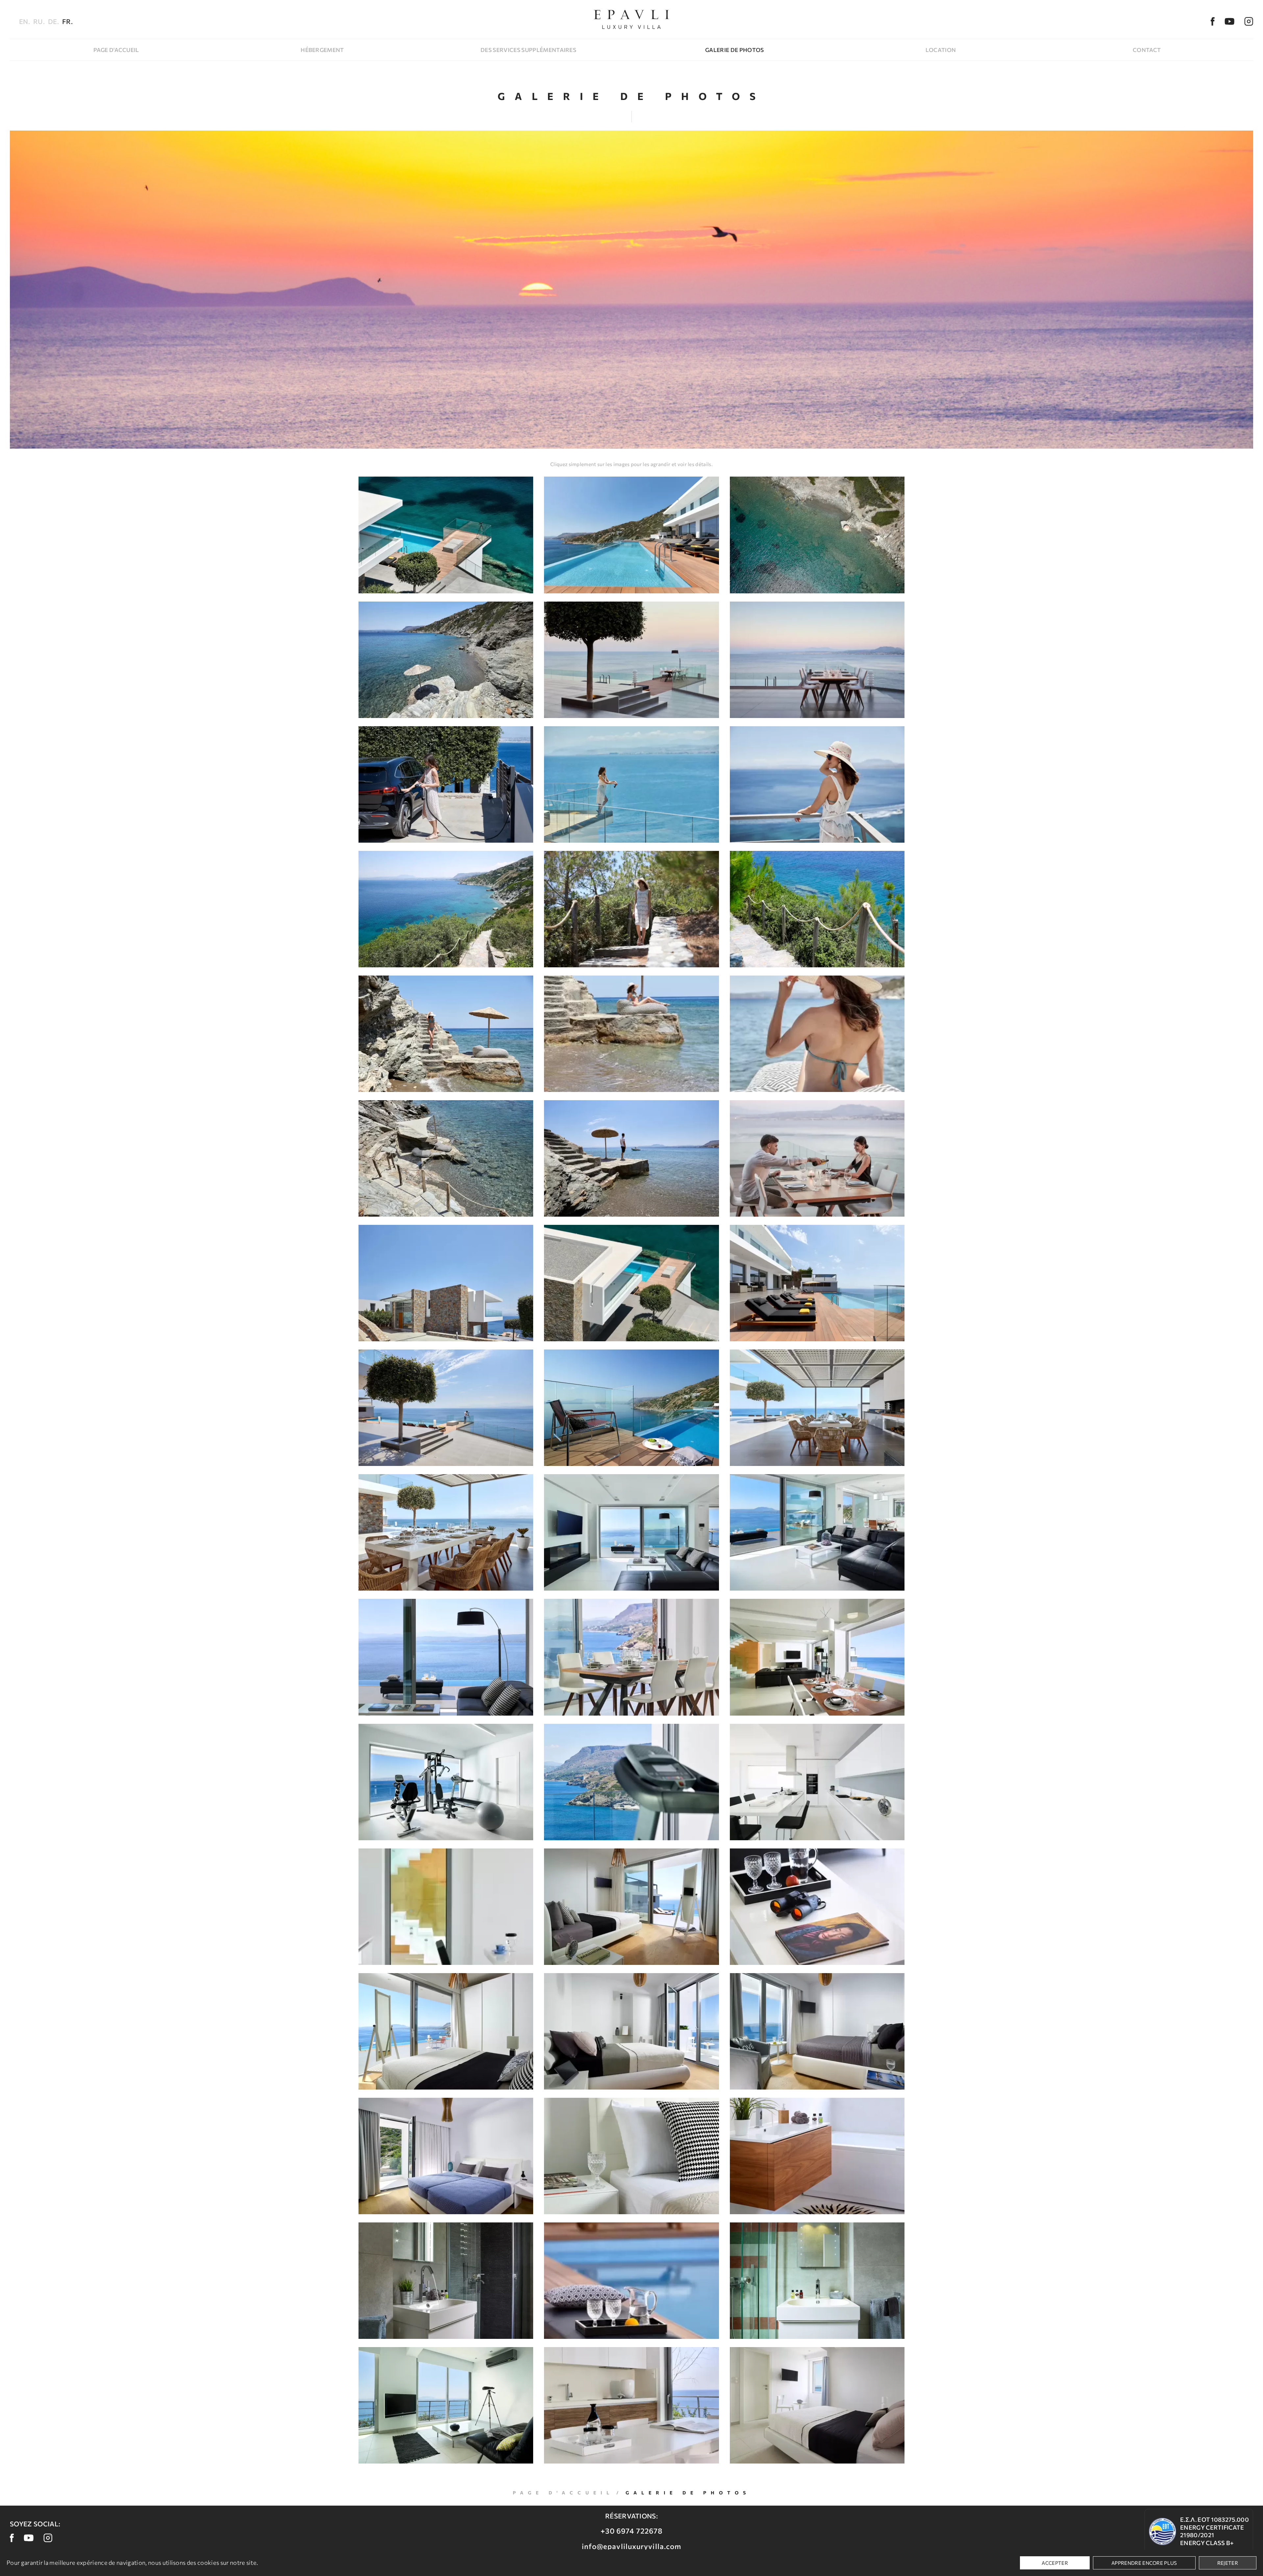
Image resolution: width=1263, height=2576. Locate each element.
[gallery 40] (446, 2156)
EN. (25, 21)
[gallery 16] (446, 1158)
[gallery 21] (817, 1283)
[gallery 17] (631, 1158)
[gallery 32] (631, 1782)
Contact (1147, 50)
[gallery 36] (817, 1907)
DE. (53, 21)
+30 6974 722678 (632, 2531)
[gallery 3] (817, 535)
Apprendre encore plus (1144, 2563)
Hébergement (322, 50)
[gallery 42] (817, 2156)
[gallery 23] (631, 1408)
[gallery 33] (817, 1782)
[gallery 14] (631, 1034)
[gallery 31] (446, 1782)
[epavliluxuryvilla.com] (631, 19)
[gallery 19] (446, 1283)
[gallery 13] (446, 1034)
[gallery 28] (446, 1657)
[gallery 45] (817, 2281)
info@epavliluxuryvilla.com (632, 2546)
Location (941, 50)
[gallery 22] (446, 1408)
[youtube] (1229, 21)
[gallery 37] (446, 2031)
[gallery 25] (446, 1532)
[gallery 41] (631, 2156)
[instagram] (1249, 21)
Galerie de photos (734, 50)
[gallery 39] (817, 2031)
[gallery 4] (446, 660)
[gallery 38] (631, 2031)
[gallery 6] (817, 660)
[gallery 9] (817, 784)
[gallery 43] (446, 2281)
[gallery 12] (817, 909)
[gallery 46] (446, 2405)
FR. (67, 21)
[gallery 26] (631, 1532)
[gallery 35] (631, 1907)
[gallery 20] (631, 1283)
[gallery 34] (446, 1907)
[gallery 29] (631, 1657)
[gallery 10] (446, 909)
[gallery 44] (631, 2281)
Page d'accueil (116, 50)
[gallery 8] (631, 784)
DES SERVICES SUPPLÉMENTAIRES (528, 50)
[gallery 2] (631, 535)
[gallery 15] (817, 1034)
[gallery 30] (817, 1657)
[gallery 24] (817, 1408)
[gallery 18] (817, 1158)
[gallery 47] (631, 2405)
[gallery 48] (817, 2405)
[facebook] (1213, 21)
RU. (39, 21)
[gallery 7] (446, 784)
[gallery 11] (631, 909)
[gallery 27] (817, 1532)
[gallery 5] (631, 660)
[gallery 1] (446, 535)
